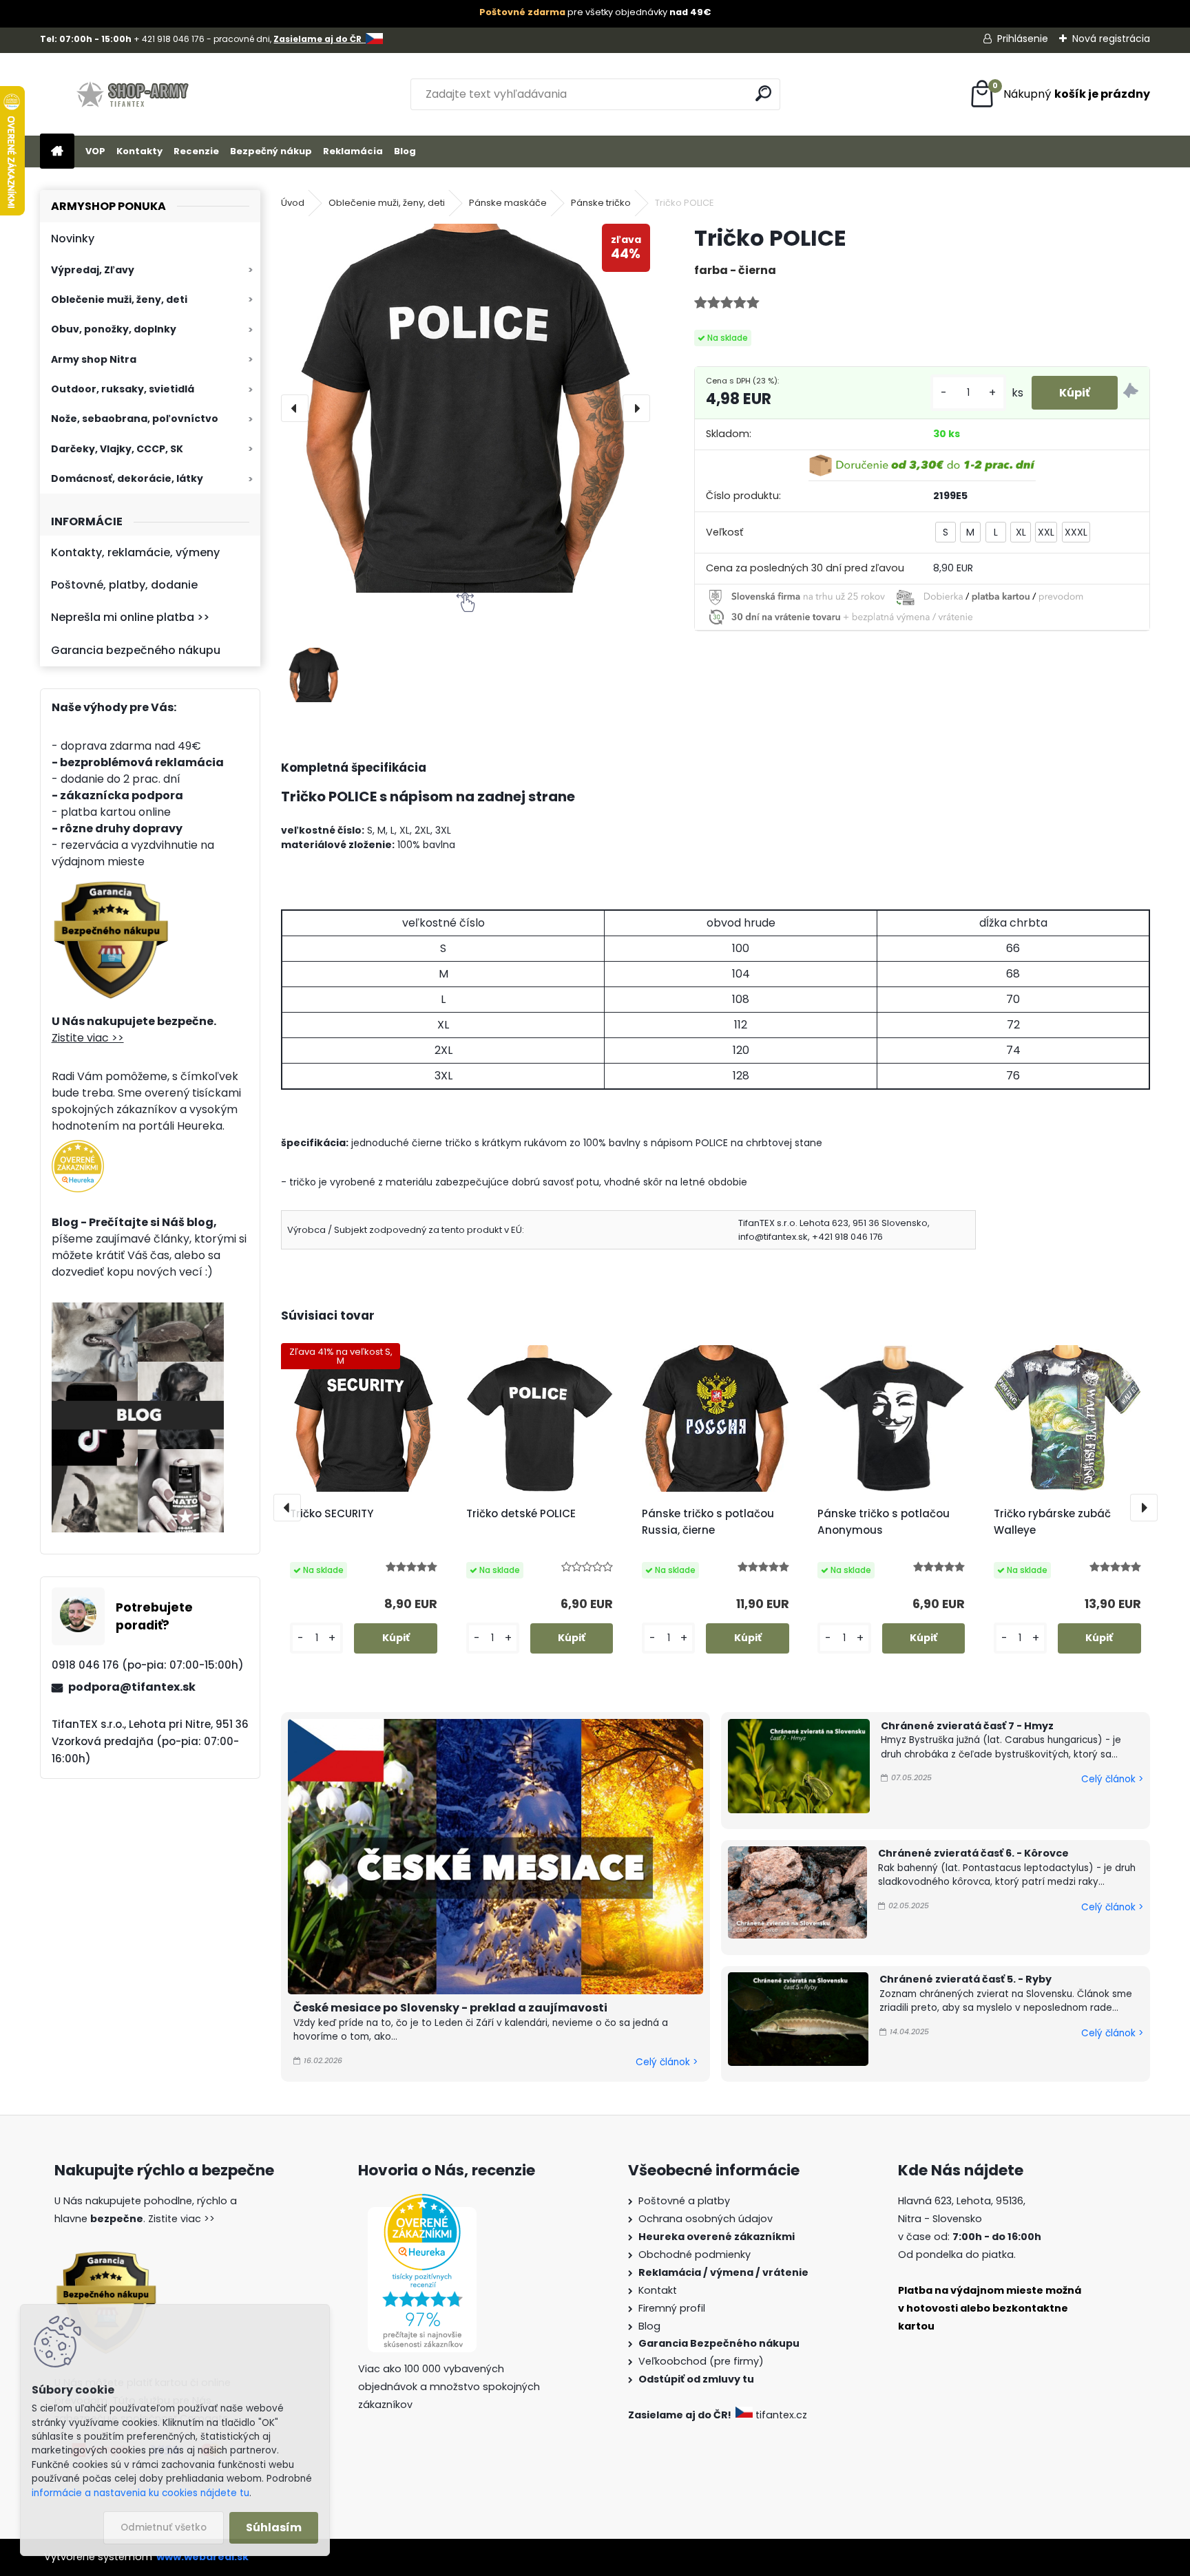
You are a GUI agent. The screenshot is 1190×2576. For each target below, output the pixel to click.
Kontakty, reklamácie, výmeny (135, 552)
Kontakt (658, 2290)
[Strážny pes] (1131, 393)
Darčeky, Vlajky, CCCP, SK (117, 449)
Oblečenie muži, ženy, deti (119, 299)
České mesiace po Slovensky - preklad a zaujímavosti (450, 2008)
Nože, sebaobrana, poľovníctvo (135, 419)
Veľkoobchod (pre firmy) (701, 2361)
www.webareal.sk (202, 2557)
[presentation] (295, 408)
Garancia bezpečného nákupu (136, 650)
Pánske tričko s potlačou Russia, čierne (708, 1522)
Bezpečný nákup (271, 151)
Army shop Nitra (94, 359)
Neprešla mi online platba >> (130, 617)
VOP (95, 151)
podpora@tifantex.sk (132, 1687)
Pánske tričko (601, 203)
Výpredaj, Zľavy (93, 270)
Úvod (293, 203)
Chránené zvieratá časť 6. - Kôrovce (973, 1853)
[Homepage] (57, 152)
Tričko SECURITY (332, 1513)
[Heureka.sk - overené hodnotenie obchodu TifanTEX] (78, 1148)
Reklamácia (353, 151)
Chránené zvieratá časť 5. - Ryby (965, 1979)
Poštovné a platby (684, 2201)
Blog (405, 151)
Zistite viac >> (88, 1038)
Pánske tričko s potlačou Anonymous (884, 1522)
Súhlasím (274, 2527)
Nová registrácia (1111, 39)
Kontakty (139, 151)
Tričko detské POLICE (521, 1513)
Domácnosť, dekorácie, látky (127, 478)
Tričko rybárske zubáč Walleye (1052, 1522)
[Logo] (135, 94)
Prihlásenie (1023, 39)
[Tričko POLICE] (466, 408)
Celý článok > (667, 2062)
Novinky (73, 239)
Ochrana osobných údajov (706, 2219)
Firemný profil (672, 2308)
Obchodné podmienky (695, 2255)
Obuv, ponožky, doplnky (114, 329)
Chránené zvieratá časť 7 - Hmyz (967, 1726)
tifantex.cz (781, 2415)
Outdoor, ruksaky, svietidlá (123, 389)
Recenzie (196, 151)
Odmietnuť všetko (164, 2527)
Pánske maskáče (508, 203)
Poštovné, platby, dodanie (124, 585)
